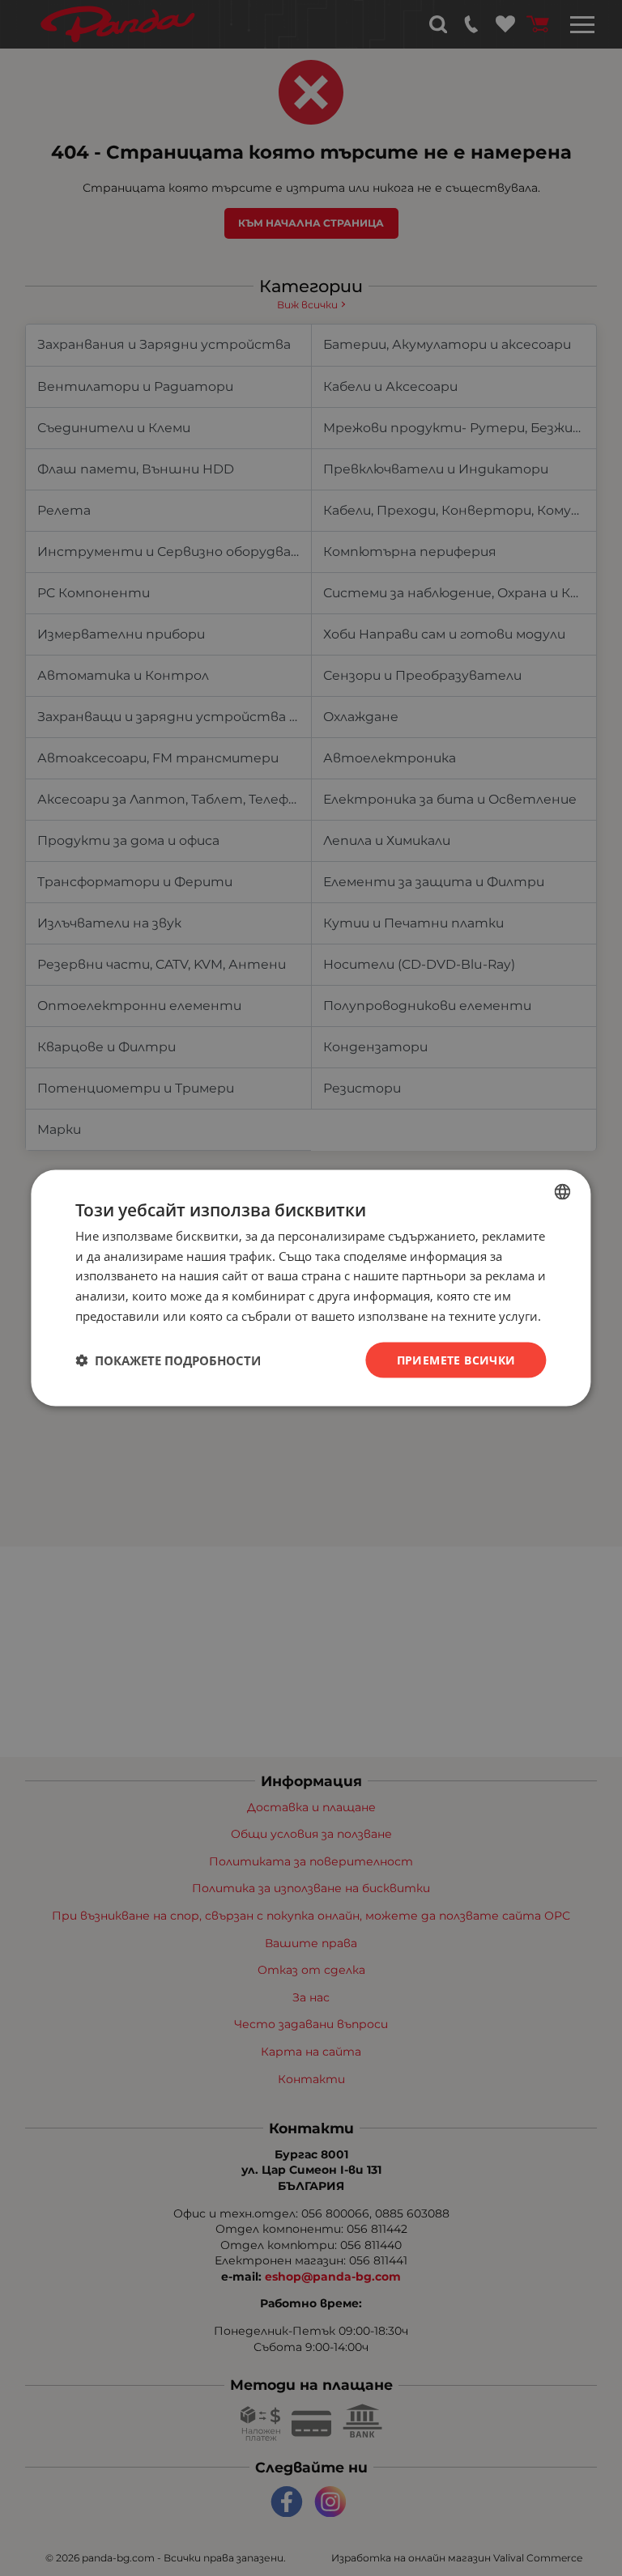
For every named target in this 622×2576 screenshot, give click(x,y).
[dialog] (311, 1288)
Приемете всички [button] (456, 1359)
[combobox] (563, 1191)
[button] (168, 1360)
